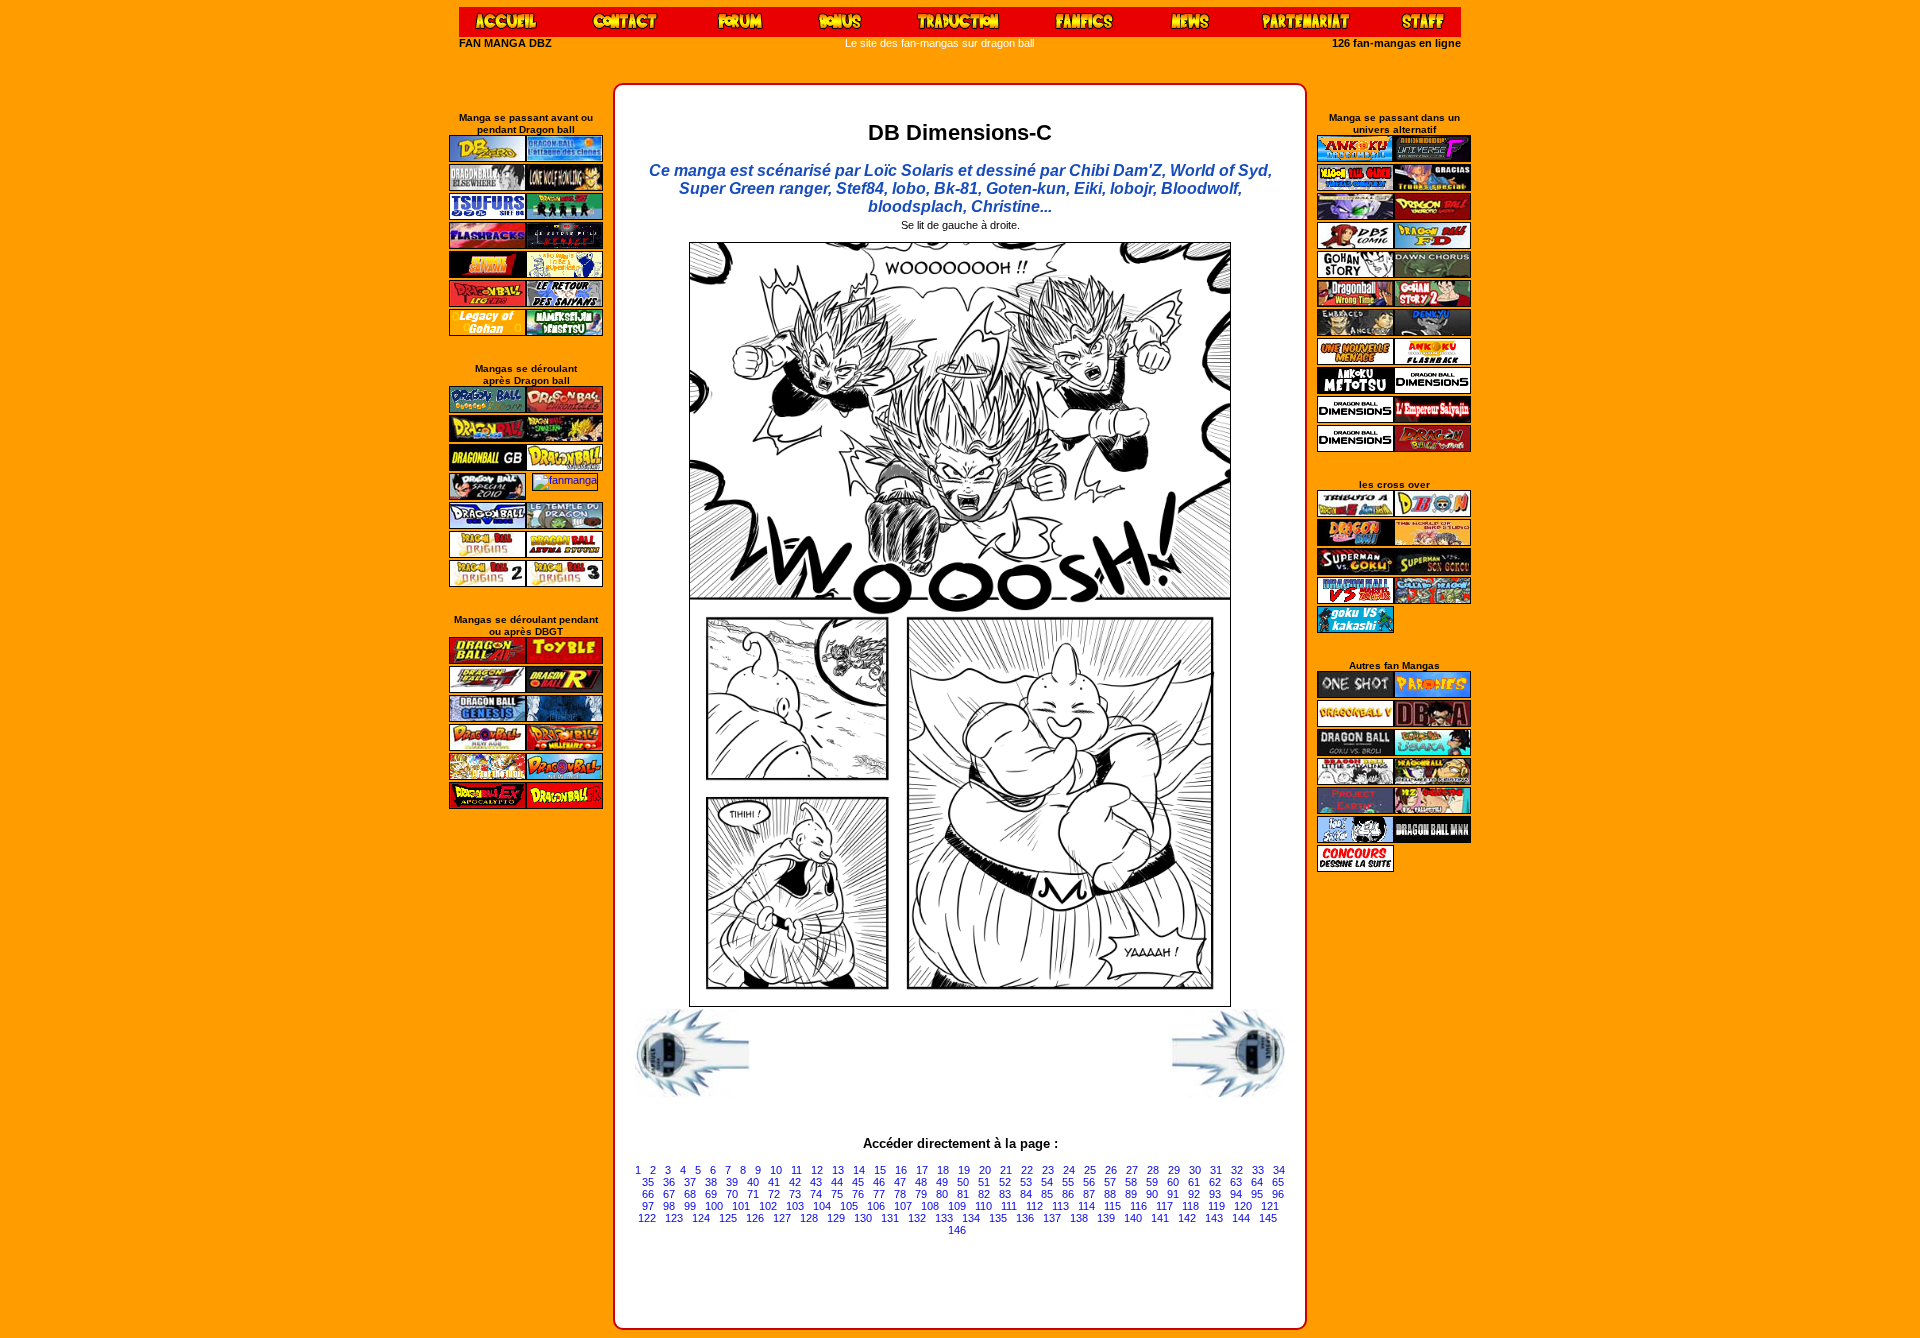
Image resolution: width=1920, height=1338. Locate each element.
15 (880, 1170)
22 (1027, 1170)
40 (753, 1182)
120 (1243, 1206)
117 (1164, 1206)
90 (1152, 1194)
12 (817, 1170)
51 (984, 1182)
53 (1026, 1182)
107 (903, 1206)
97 (648, 1206)
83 (1005, 1194)
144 (1241, 1218)
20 (985, 1170)
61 (1194, 1182)
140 (1133, 1218)
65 (1278, 1182)
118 (1190, 1206)
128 (809, 1218)
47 (900, 1182)
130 (863, 1218)
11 (796, 1170)
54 (1047, 1182)
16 (901, 1170)
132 (917, 1218)
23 (1048, 1170)
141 (1160, 1218)
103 (795, 1206)
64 (1257, 1182)
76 (858, 1194)
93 (1215, 1194)
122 (647, 1218)
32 (1237, 1170)
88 (1110, 1194)
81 (963, 1194)
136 (1025, 1218)
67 (669, 1194)
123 (674, 1218)
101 (741, 1206)
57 (1110, 1182)
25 (1090, 1170)
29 (1174, 1170)
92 (1194, 1194)
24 (1069, 1170)
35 (648, 1182)
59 (1152, 1182)
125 (728, 1218)
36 (669, 1182)
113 (1060, 1206)
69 (711, 1194)
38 (711, 1182)
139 (1106, 1218)
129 (836, 1218)
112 (1034, 1206)
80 (942, 1194)
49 (942, 1182)
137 (1052, 1218)
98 (669, 1206)
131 (890, 1218)
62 (1215, 1182)
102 (768, 1206)
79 (921, 1194)
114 (1086, 1206)
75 (837, 1194)
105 (849, 1206)
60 (1173, 1182)
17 (922, 1170)
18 (943, 1170)
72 (774, 1194)
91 (1173, 1194)
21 (1006, 1170)
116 (1138, 1206)
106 (876, 1206)
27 (1132, 1170)
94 (1236, 1194)
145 (1268, 1218)
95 (1257, 1194)
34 (1279, 1170)
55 (1068, 1182)
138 (1079, 1218)
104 (822, 1206)
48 (921, 1182)
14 (859, 1170)
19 (964, 1170)
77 (879, 1194)
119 (1216, 1206)
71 (753, 1194)
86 (1068, 1194)
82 (984, 1194)
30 (1195, 1170)
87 (1089, 1194)
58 (1131, 1182)
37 (690, 1182)
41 (774, 1182)
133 (944, 1218)
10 (776, 1170)
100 (714, 1206)
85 (1047, 1194)
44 (837, 1182)
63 (1236, 1182)
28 (1153, 1170)
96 (1278, 1194)
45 (858, 1182)
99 (690, 1206)
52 (1005, 1182)
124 (701, 1218)
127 (782, 1218)
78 (900, 1194)
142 (1187, 1218)
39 (732, 1182)
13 (838, 1170)
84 (1026, 1194)
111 (1009, 1206)
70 (732, 1194)
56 (1089, 1182)
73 (795, 1194)
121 (1270, 1206)
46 (879, 1182)
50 (963, 1182)
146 (957, 1230)
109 (957, 1206)
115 (1112, 1206)
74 (816, 1194)
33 (1258, 1170)
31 (1216, 1170)
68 (690, 1194)
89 (1131, 1194)
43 (816, 1182)
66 (648, 1194)
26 (1111, 1170)
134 (971, 1218)
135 (998, 1218)
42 (795, 1182)
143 (1214, 1218)
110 (983, 1206)
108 (930, 1206)
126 (755, 1218)
